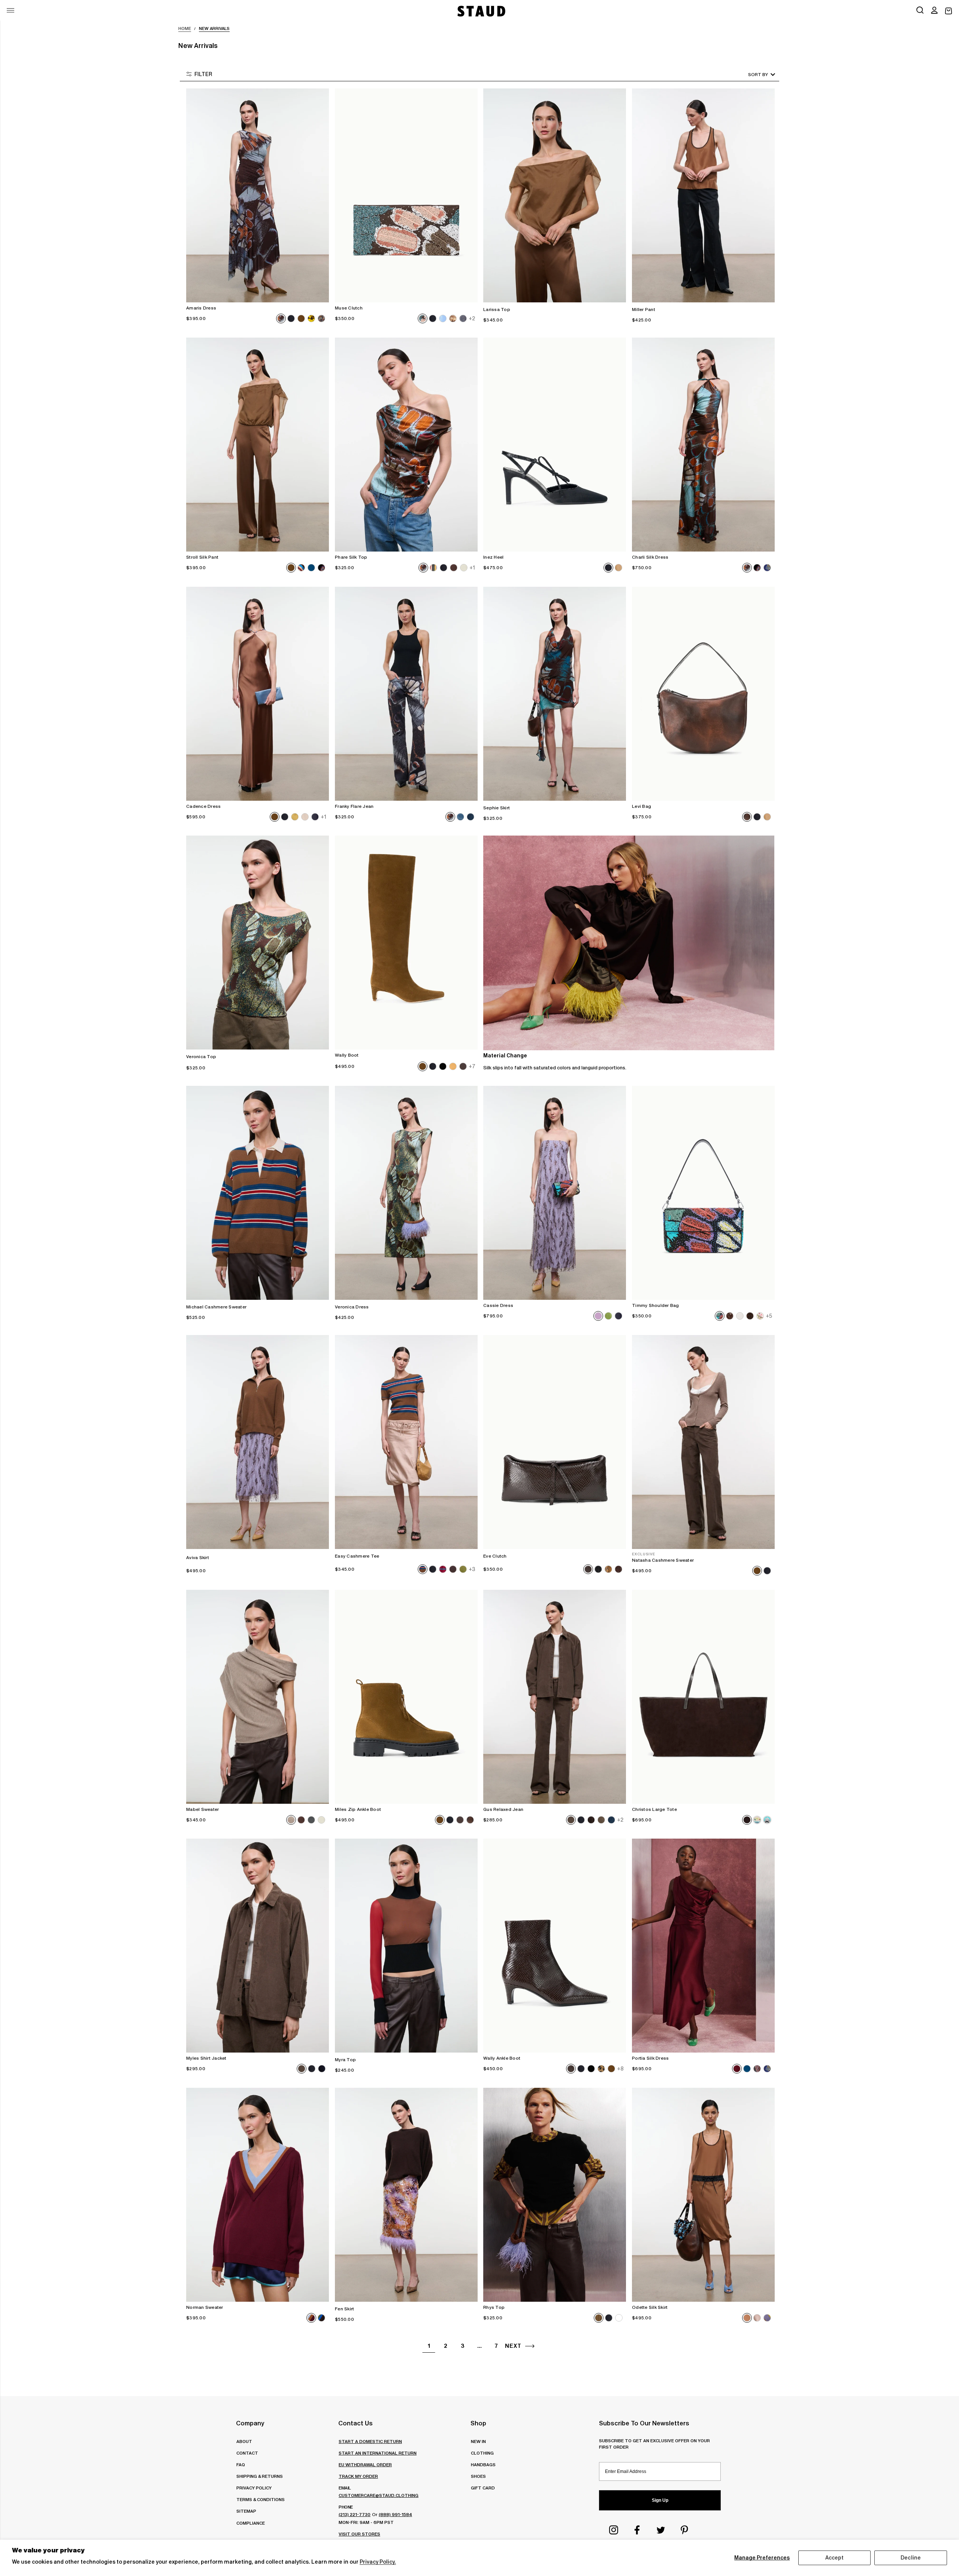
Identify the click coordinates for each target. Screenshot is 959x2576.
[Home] (481, 11)
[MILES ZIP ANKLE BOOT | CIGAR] (406, 1697)
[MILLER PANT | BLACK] (703, 195)
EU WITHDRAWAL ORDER (365, 2465)
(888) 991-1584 (395, 2514)
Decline (911, 2558)
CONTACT (247, 2453)
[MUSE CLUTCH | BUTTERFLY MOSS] (406, 195)
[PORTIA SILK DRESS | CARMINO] (703, 1946)
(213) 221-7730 (355, 2514)
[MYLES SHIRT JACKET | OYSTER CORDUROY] (258, 1946)
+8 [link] (620, 2069)
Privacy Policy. (378, 2562)
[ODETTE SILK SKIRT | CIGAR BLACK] (703, 2195)
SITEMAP (246, 2511)
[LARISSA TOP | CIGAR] (555, 195)
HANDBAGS (483, 2465)
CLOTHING (482, 2453)
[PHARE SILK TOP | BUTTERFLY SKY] (406, 445)
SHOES (478, 2476)
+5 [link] (769, 1316)
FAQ (241, 2465)
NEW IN (478, 2441)
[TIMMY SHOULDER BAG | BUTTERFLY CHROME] (703, 1193)
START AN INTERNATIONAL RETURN (378, 2453)
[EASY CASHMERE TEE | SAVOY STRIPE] (406, 1442)
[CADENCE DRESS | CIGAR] (258, 694)
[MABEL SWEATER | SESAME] (258, 1697)
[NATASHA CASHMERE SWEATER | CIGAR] (703, 1442)
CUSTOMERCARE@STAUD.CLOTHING (379, 2495)
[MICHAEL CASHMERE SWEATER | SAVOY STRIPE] (258, 1193)
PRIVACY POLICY (254, 2488)
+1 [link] (472, 568)
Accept (835, 2558)
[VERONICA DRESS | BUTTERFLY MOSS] (406, 1193)
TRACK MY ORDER (358, 2476)
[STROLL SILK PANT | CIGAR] (258, 445)
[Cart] (949, 11)
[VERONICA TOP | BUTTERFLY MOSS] (258, 943)
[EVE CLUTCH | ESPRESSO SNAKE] (555, 1442)
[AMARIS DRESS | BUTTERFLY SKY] (258, 195)
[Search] (920, 11)
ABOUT (244, 2441)
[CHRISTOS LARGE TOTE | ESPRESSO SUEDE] (703, 1697)
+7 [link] (472, 1066)
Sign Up (660, 2500)
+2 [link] (472, 318)
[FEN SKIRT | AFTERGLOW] (406, 2195)
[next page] (530, 2346)
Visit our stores (359, 2534)
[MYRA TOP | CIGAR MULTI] (406, 1946)
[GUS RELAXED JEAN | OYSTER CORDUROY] (555, 1697)
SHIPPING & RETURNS (260, 2476)
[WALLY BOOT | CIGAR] (406, 943)
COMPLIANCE (251, 2523)
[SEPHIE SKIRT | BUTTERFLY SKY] (555, 694)
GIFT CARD (483, 2488)
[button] (934, 11)
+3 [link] (472, 1569)
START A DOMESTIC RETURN (370, 2441)
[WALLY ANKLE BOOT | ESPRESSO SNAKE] (555, 1946)
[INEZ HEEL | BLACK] (555, 445)
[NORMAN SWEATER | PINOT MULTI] (258, 2195)
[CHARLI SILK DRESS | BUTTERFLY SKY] (703, 445)
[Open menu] (10, 10)
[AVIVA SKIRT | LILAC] (258, 1442)
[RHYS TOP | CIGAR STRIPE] (555, 2195)
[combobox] (751, 74)
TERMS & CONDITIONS (261, 2499)
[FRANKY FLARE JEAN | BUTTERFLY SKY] (406, 694)
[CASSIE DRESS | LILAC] (555, 1193)
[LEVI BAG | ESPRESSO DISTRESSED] (703, 694)
